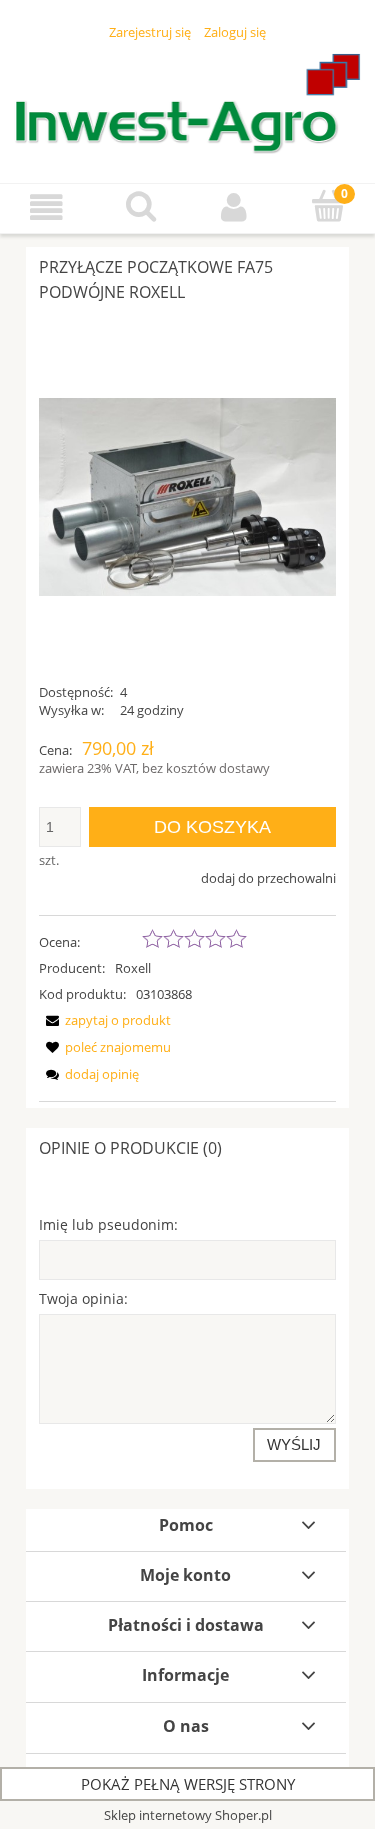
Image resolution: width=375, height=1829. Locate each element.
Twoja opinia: (83, 1298)
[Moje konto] (235, 207)
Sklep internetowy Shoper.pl (188, 1815)
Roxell (133, 968)
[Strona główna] (187, 103)
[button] (47, 207)
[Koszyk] (328, 206)
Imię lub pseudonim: (108, 1224)
